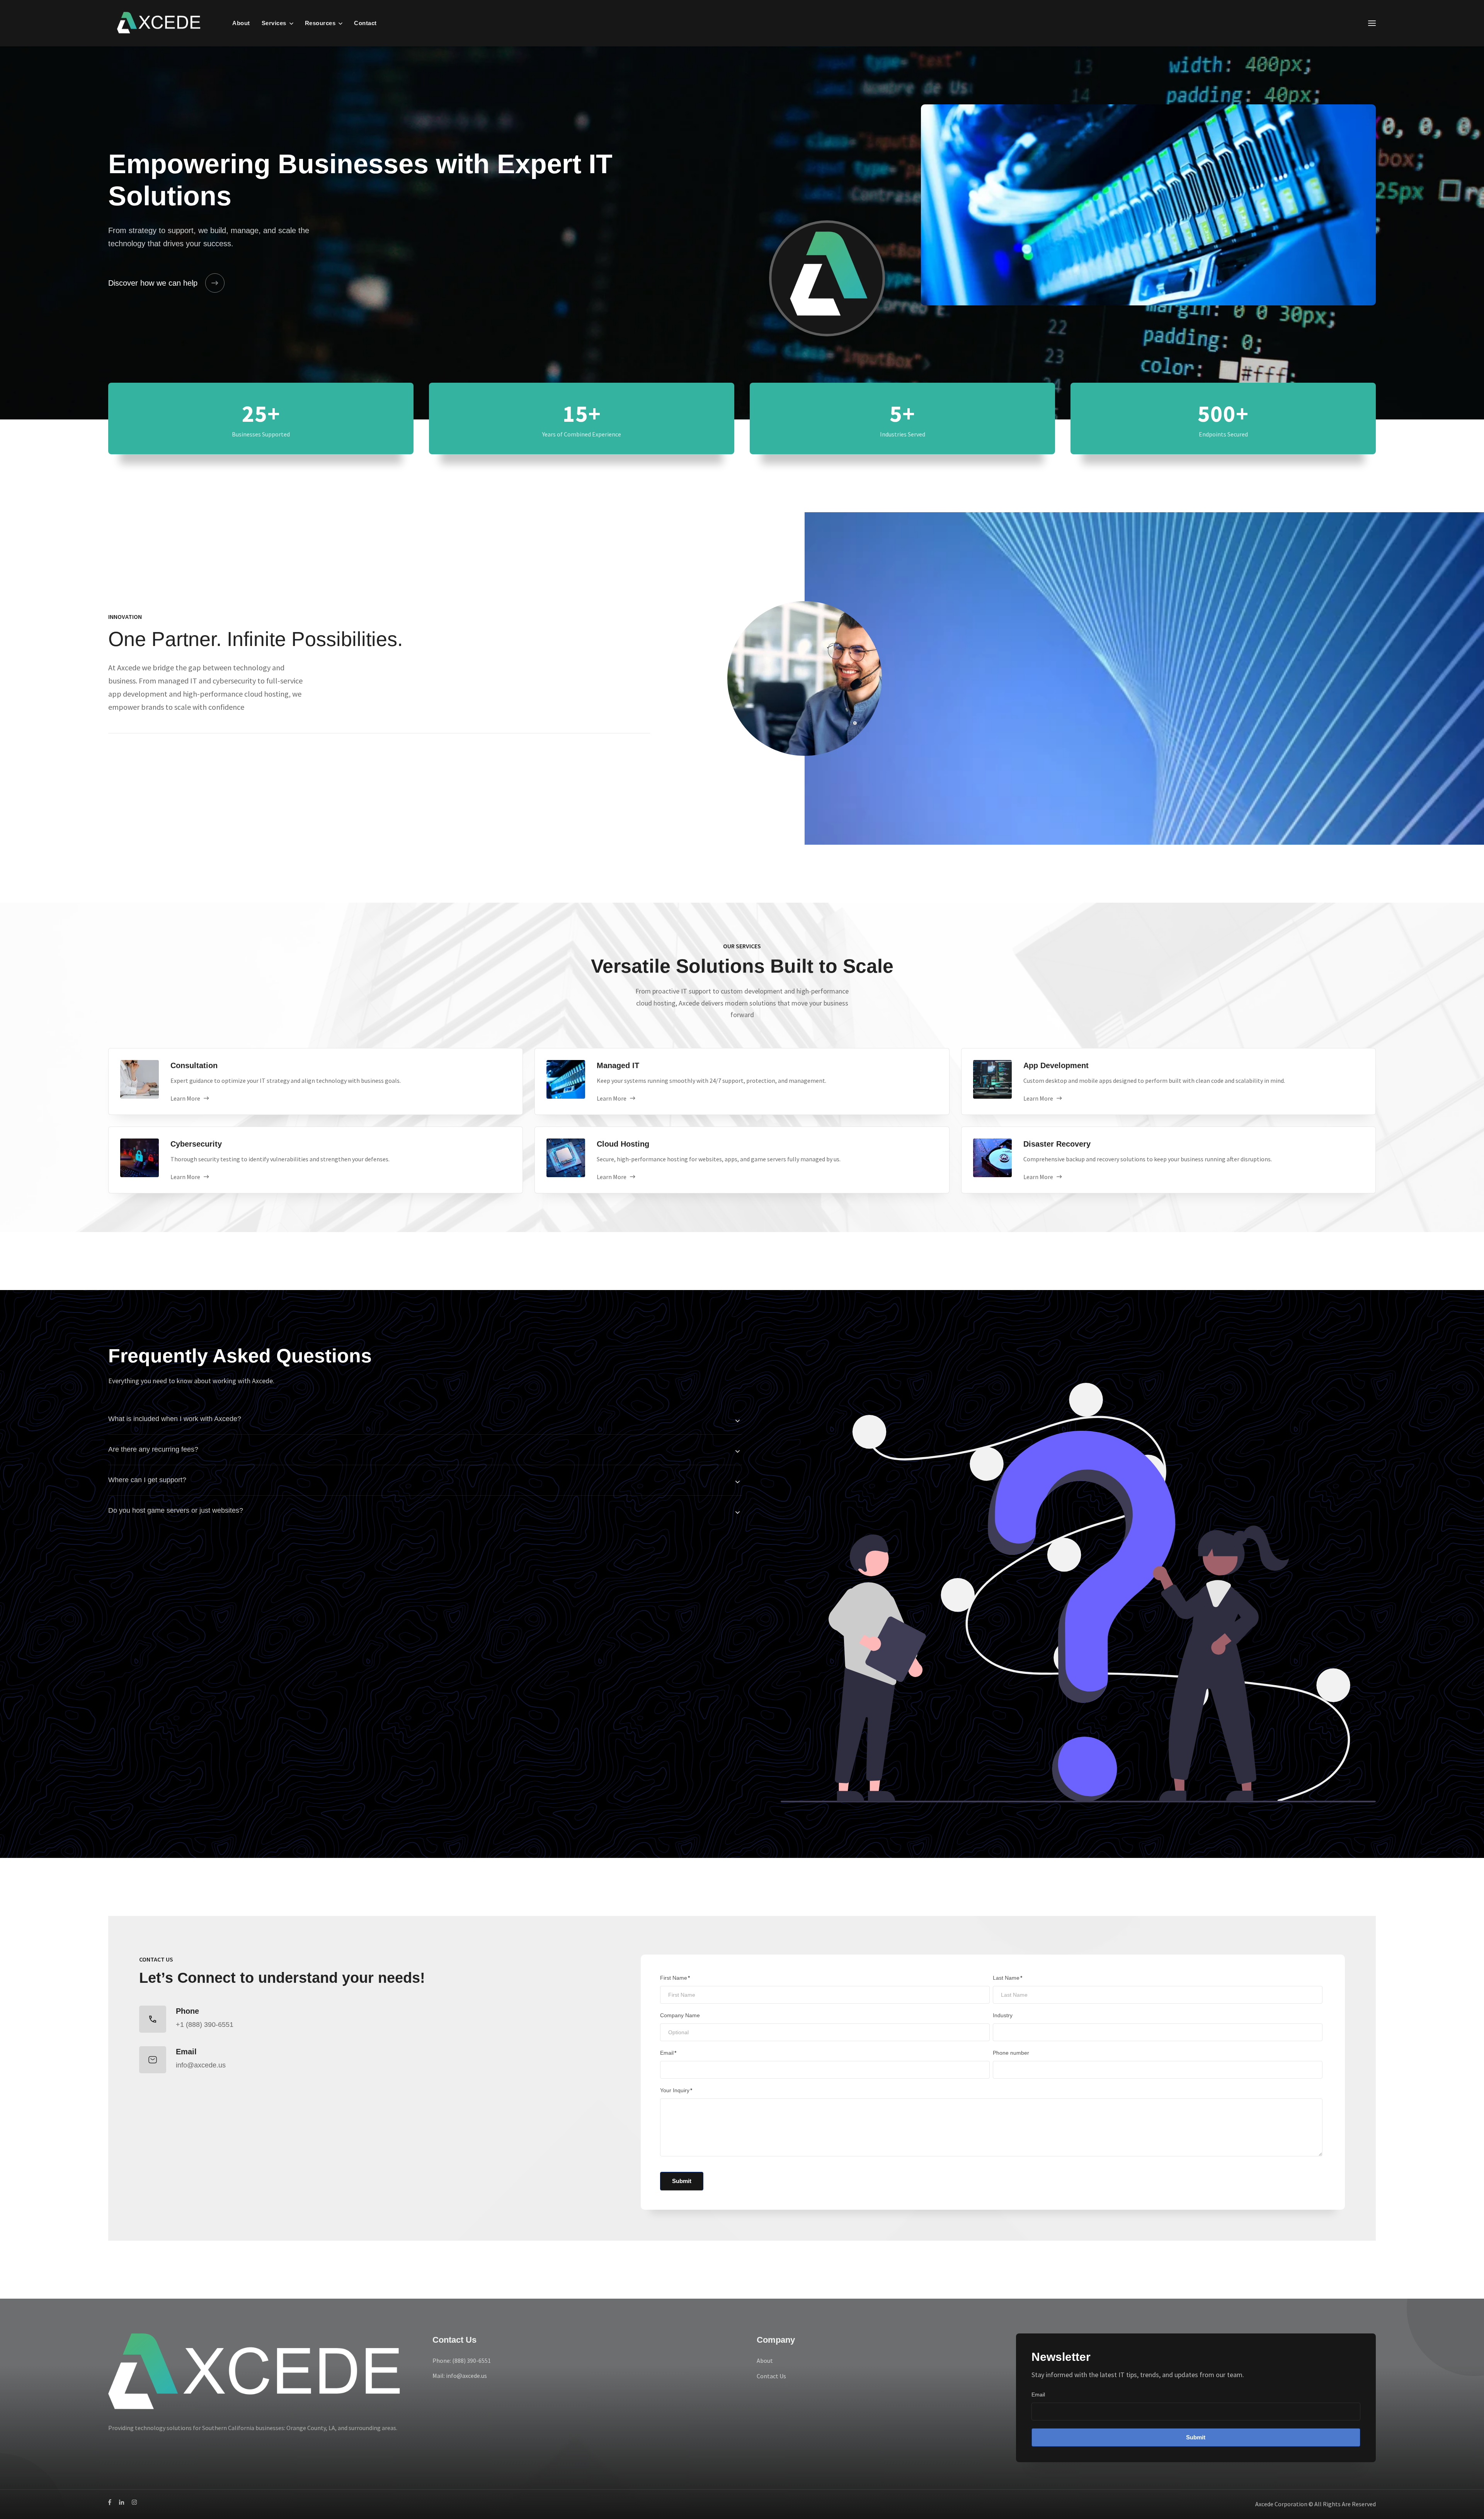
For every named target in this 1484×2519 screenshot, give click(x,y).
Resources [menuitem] (320, 23)
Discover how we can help (153, 283)
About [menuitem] (241, 23)
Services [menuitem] (274, 23)
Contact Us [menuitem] (771, 2376)
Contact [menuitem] (365, 23)
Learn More (185, 1098)
